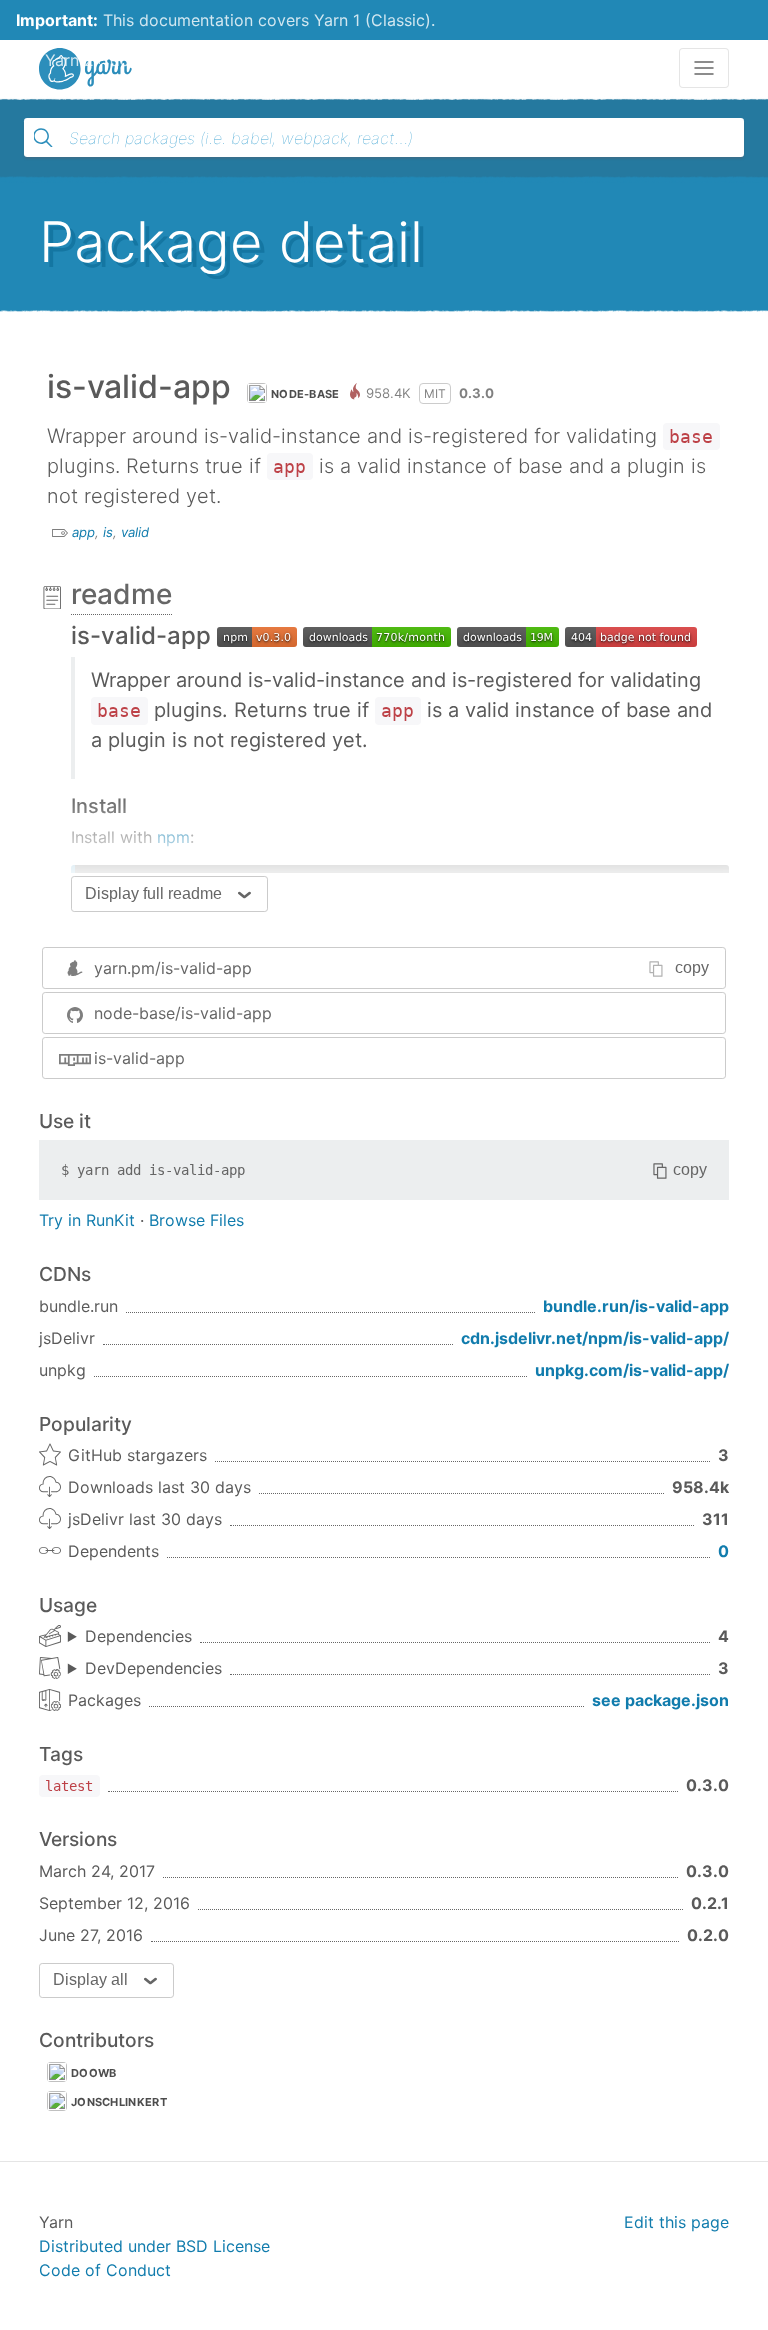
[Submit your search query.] (43, 138)
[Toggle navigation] (704, 68)
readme (121, 594)
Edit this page (676, 2222)
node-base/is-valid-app (183, 1013)
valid (135, 532)
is (108, 532)
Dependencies (138, 1636)
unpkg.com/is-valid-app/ (632, 1370)
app (83, 532)
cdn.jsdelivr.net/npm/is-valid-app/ (595, 1338)
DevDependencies (153, 1668)
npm (173, 837)
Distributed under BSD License (154, 2246)
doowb (94, 2073)
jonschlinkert (119, 2102)
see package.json (660, 1700)
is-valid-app (139, 1058)
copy (692, 967)
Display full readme (153, 893)
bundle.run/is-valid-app (636, 1306)
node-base (305, 394)
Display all (90, 1979)
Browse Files (196, 1220)
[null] (257, 635)
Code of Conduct (105, 2270)
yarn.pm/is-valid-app (173, 968)
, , (145, 1669)
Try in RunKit (87, 1220)
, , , (130, 1637)
